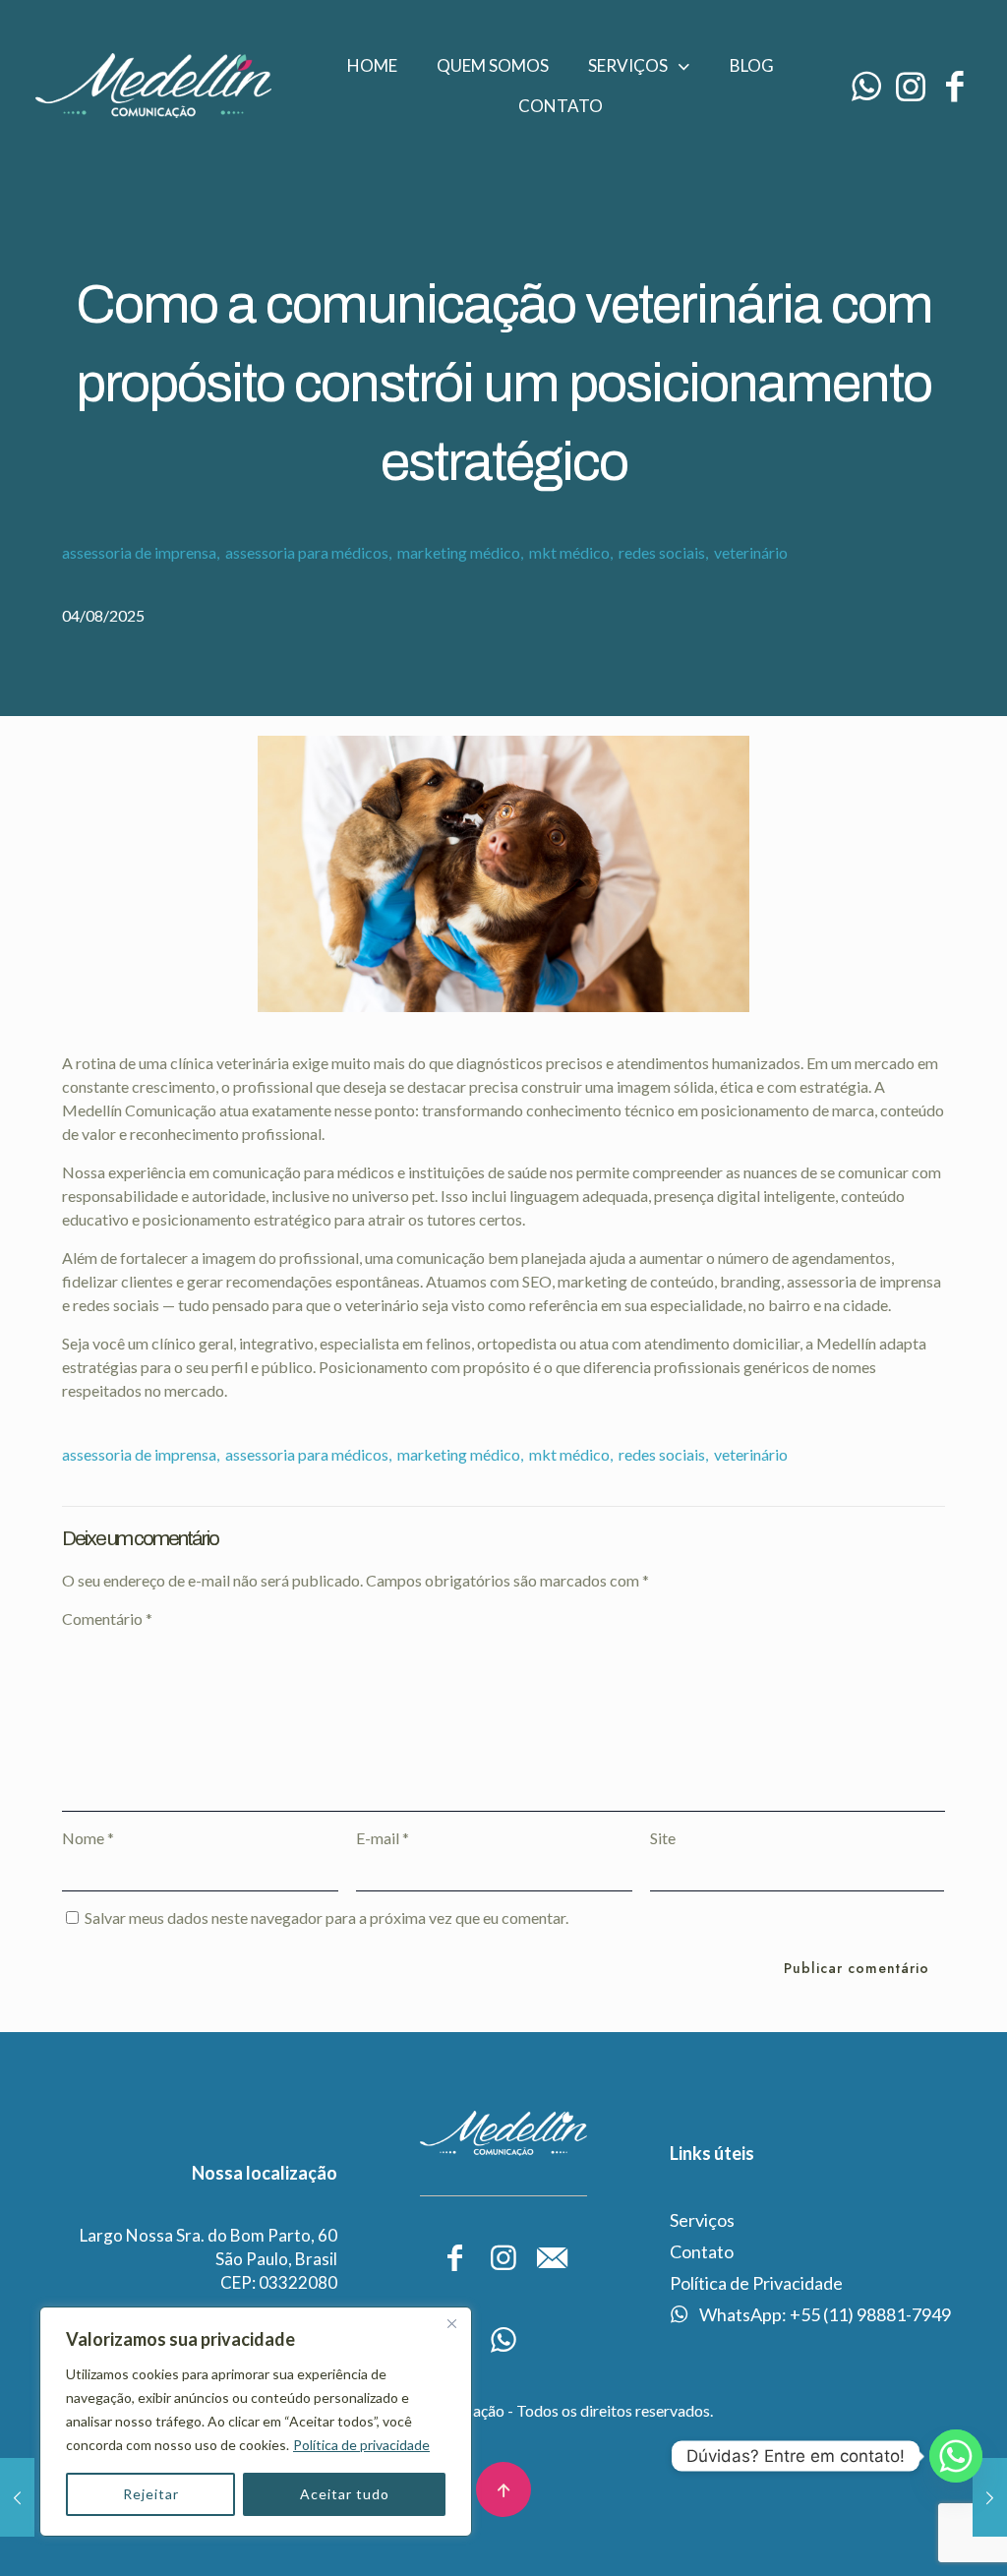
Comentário (107, 1618)
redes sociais (662, 552)
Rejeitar (151, 2494)
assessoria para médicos (307, 552)
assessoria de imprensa (139, 552)
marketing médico (459, 552)
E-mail (383, 1838)
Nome (88, 1838)
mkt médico (569, 552)
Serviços (702, 2220)
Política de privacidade (361, 2445)
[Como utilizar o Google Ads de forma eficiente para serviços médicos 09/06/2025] (17, 2497)
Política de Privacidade (756, 2283)
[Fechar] (451, 2323)
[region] (256, 2422)
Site (663, 1838)
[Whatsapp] (956, 2456)
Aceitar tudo (345, 2494)
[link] (503, 2133)
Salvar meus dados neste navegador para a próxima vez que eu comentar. (326, 1917)
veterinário (751, 552)
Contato (702, 2251)
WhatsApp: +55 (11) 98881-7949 (825, 2314)
